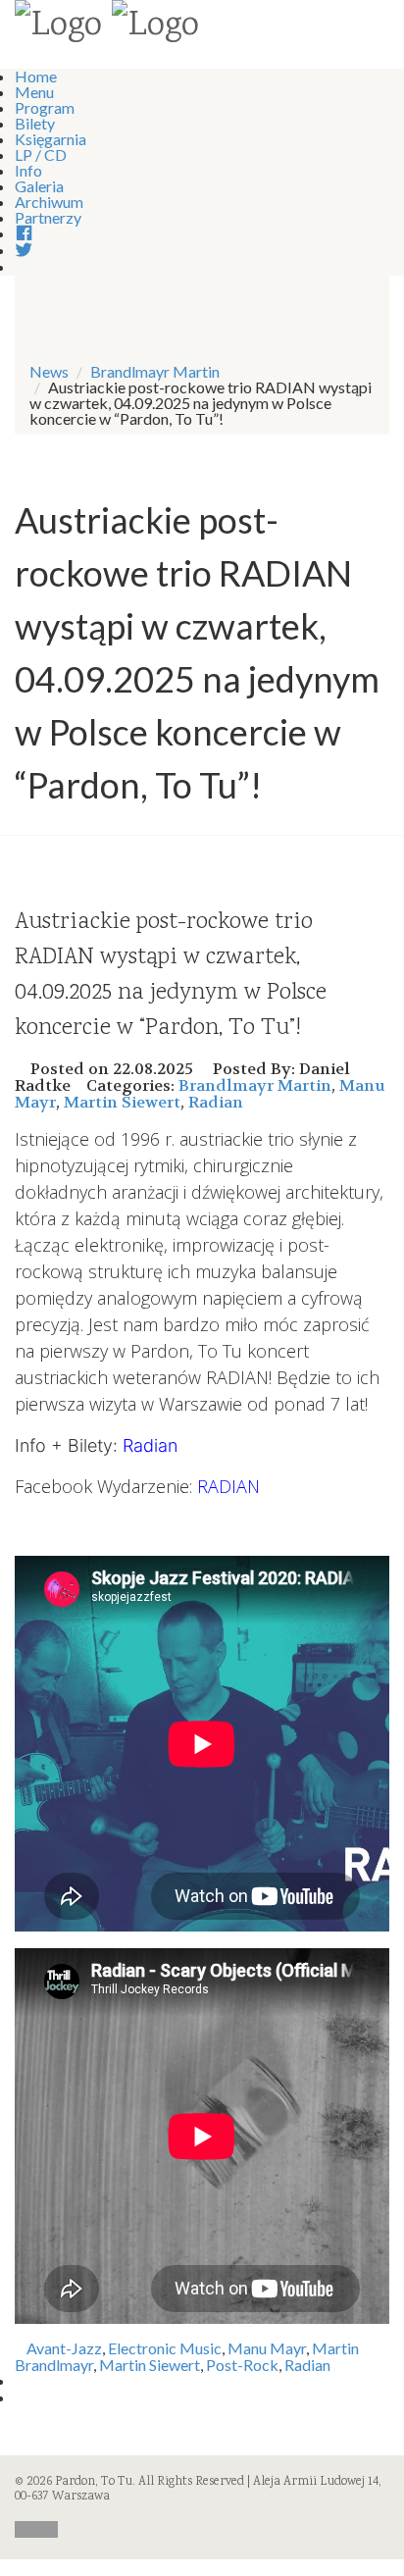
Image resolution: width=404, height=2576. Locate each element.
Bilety (35, 123)
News (49, 371)
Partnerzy (48, 217)
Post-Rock (242, 2365)
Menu (34, 92)
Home (36, 76)
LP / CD (41, 155)
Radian (216, 1102)
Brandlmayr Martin (155, 371)
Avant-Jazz (64, 2348)
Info (28, 170)
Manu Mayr (267, 2348)
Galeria (39, 186)
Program (45, 107)
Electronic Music (165, 2348)
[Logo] (58, 27)
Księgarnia (50, 139)
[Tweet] (21, 2397)
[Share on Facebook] (21, 2380)
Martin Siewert (122, 1102)
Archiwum (49, 202)
